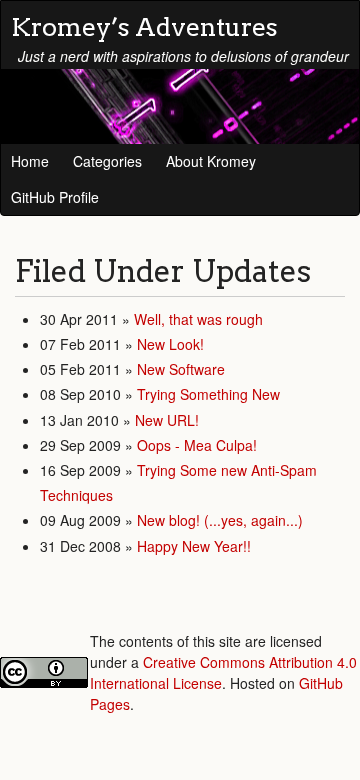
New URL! (167, 420)
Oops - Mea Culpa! (197, 445)
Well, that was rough (198, 319)
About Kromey (211, 161)
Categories (107, 161)
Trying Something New (208, 394)
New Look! (170, 344)
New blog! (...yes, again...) (220, 520)
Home (30, 161)
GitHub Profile (55, 197)
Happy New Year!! (194, 546)
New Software (181, 369)
